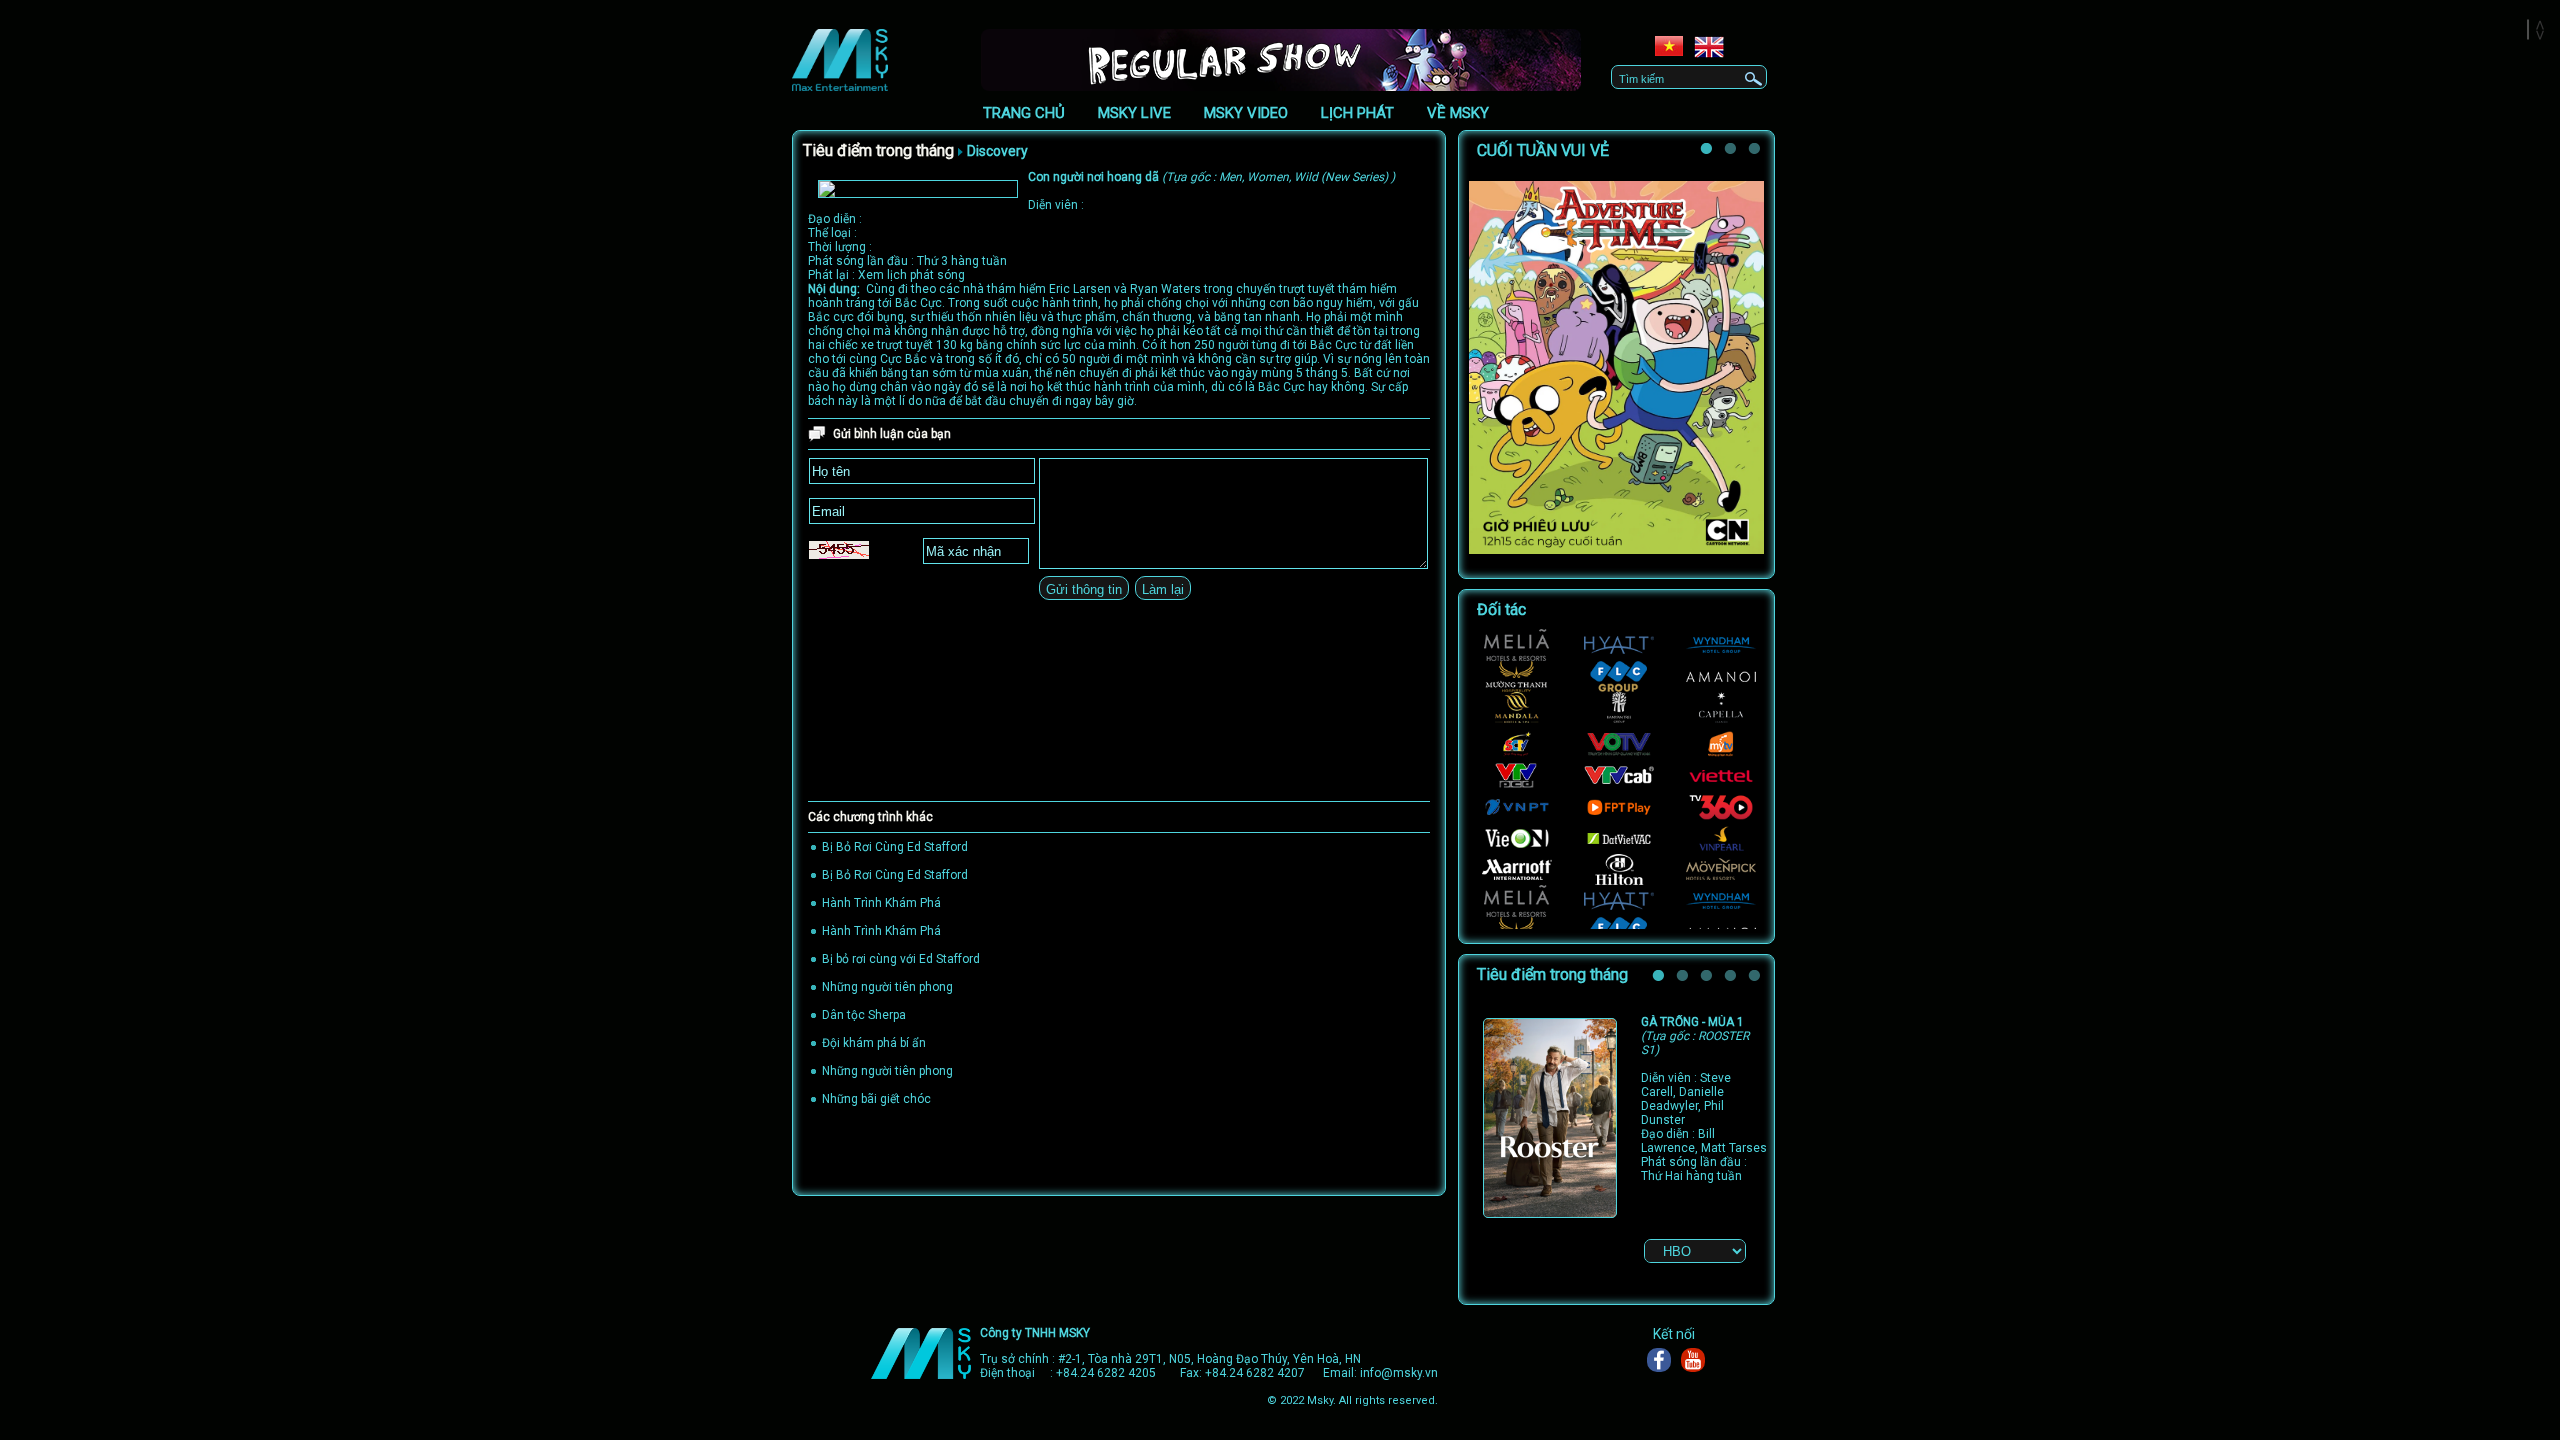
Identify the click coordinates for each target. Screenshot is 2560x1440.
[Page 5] (1757, 979)
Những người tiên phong (887, 987)
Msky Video (1246, 113)
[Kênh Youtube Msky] (1698, 1360)
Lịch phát (1357, 113)
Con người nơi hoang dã (1211, 177)
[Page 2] (1733, 152)
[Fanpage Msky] (1664, 1360)
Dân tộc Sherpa (864, 1015)
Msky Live (1134, 113)
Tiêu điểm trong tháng (878, 150)
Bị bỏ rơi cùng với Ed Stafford (901, 959)
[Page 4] (1733, 979)
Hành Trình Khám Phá (881, 903)
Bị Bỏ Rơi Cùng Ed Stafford (895, 847)
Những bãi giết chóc (876, 1099)
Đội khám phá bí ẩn (874, 1043)
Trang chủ (1024, 113)
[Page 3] (1709, 979)
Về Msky (1458, 113)
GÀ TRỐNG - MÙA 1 (1695, 1036)
